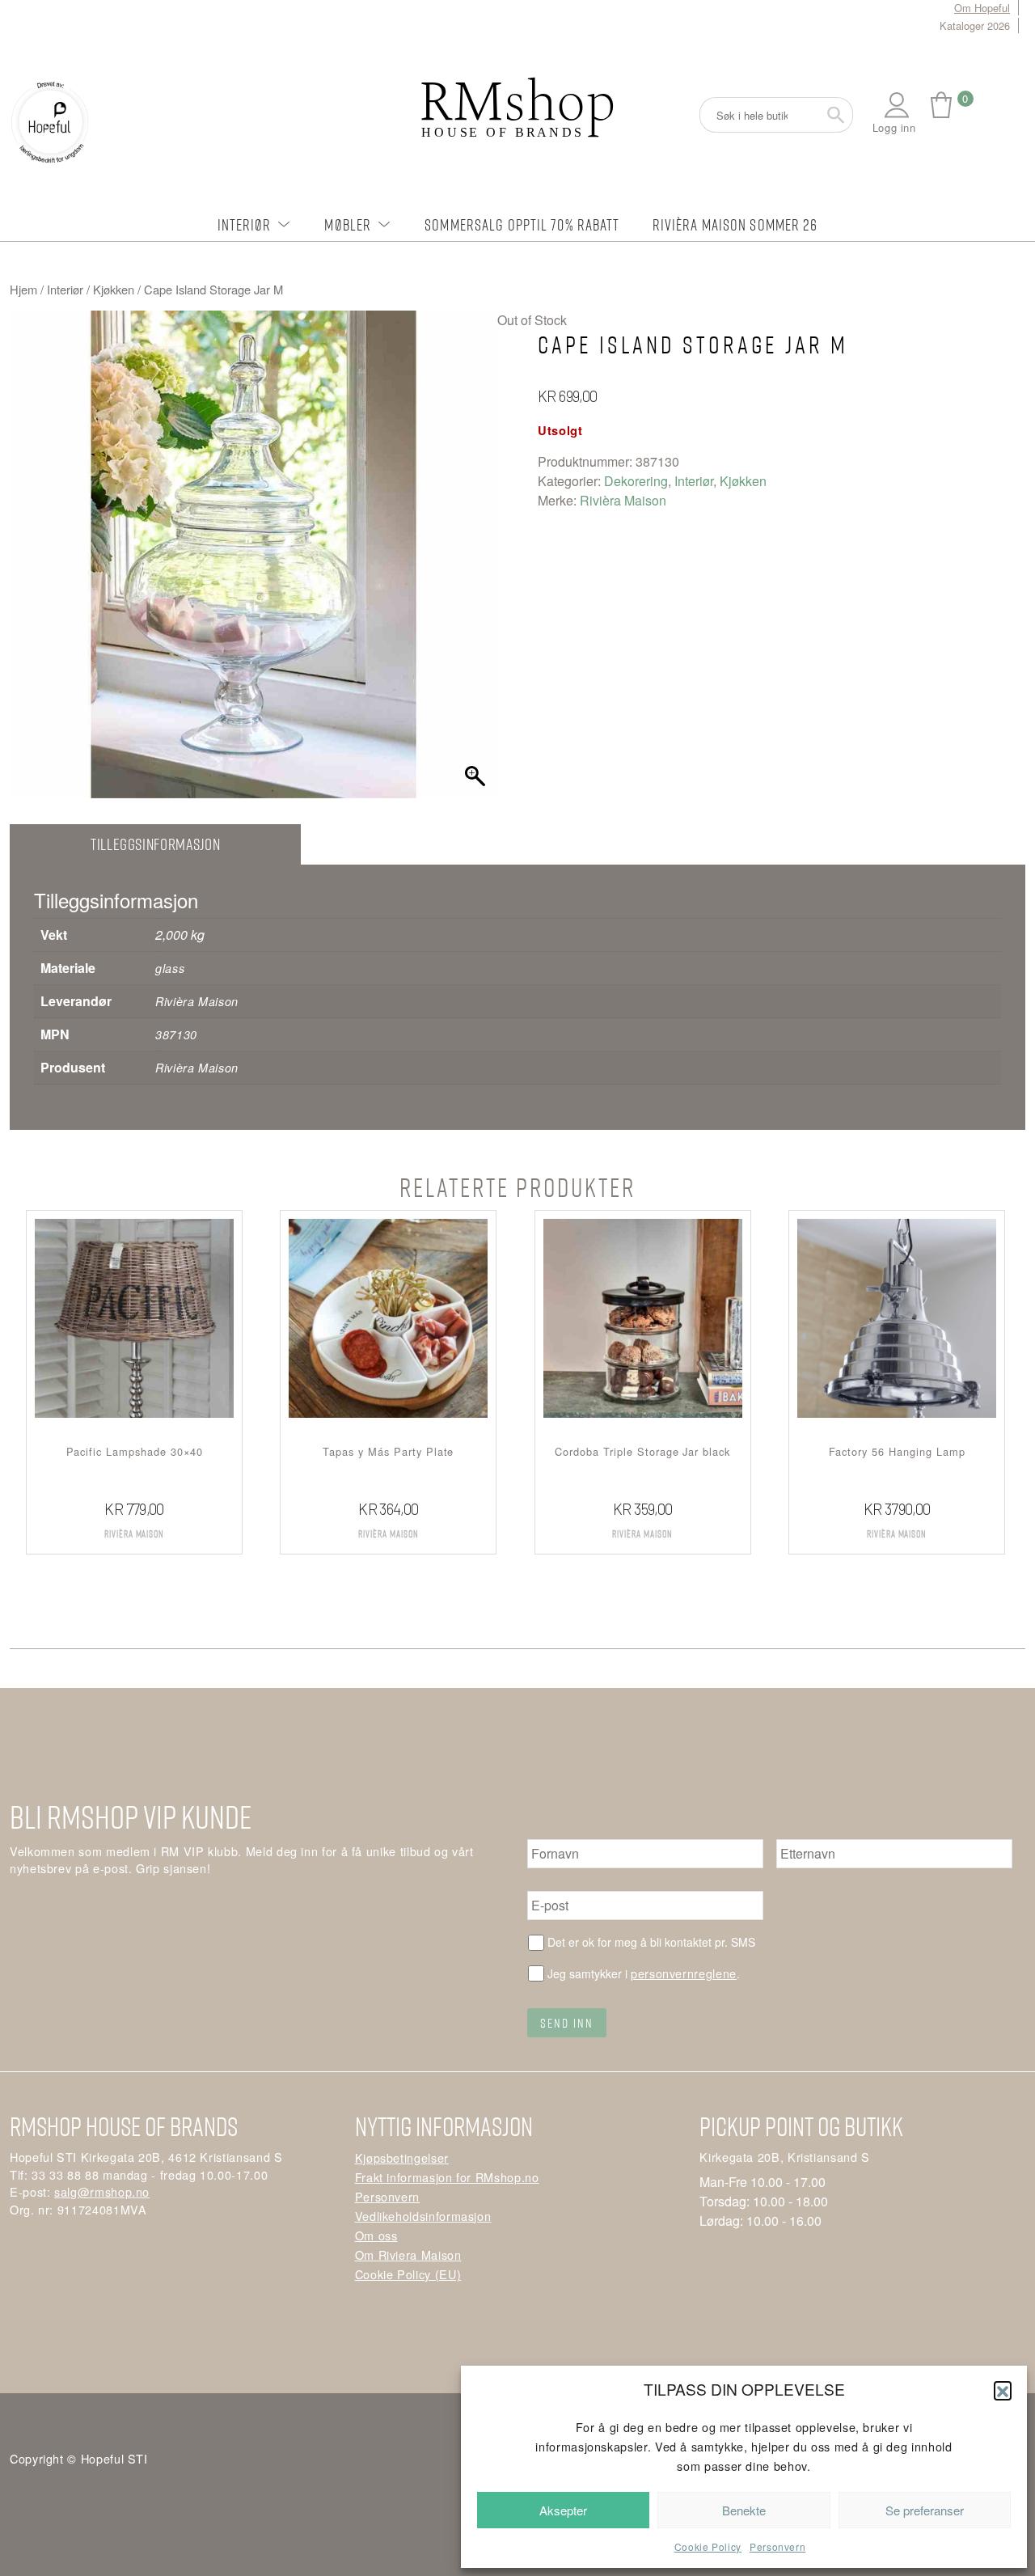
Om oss (376, 2235)
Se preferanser (925, 2510)
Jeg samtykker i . (644, 1973)
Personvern (777, 2546)
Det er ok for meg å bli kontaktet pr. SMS (651, 1942)
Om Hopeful (982, 8)
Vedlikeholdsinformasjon (423, 2216)
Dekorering (636, 481)
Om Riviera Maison (408, 2255)
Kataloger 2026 (975, 25)
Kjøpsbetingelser (402, 2157)
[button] (1003, 2390)
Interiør (245, 224)
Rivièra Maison (623, 500)
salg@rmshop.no (102, 2191)
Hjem (23, 289)
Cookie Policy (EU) (408, 2274)
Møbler (348, 224)
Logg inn (894, 127)
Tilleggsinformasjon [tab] (155, 844)
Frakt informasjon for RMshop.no (447, 2177)
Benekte (744, 2510)
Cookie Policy (708, 2546)
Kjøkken (114, 289)
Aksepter (563, 2510)
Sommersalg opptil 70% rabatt (522, 224)
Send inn (567, 2023)
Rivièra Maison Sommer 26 (735, 224)
